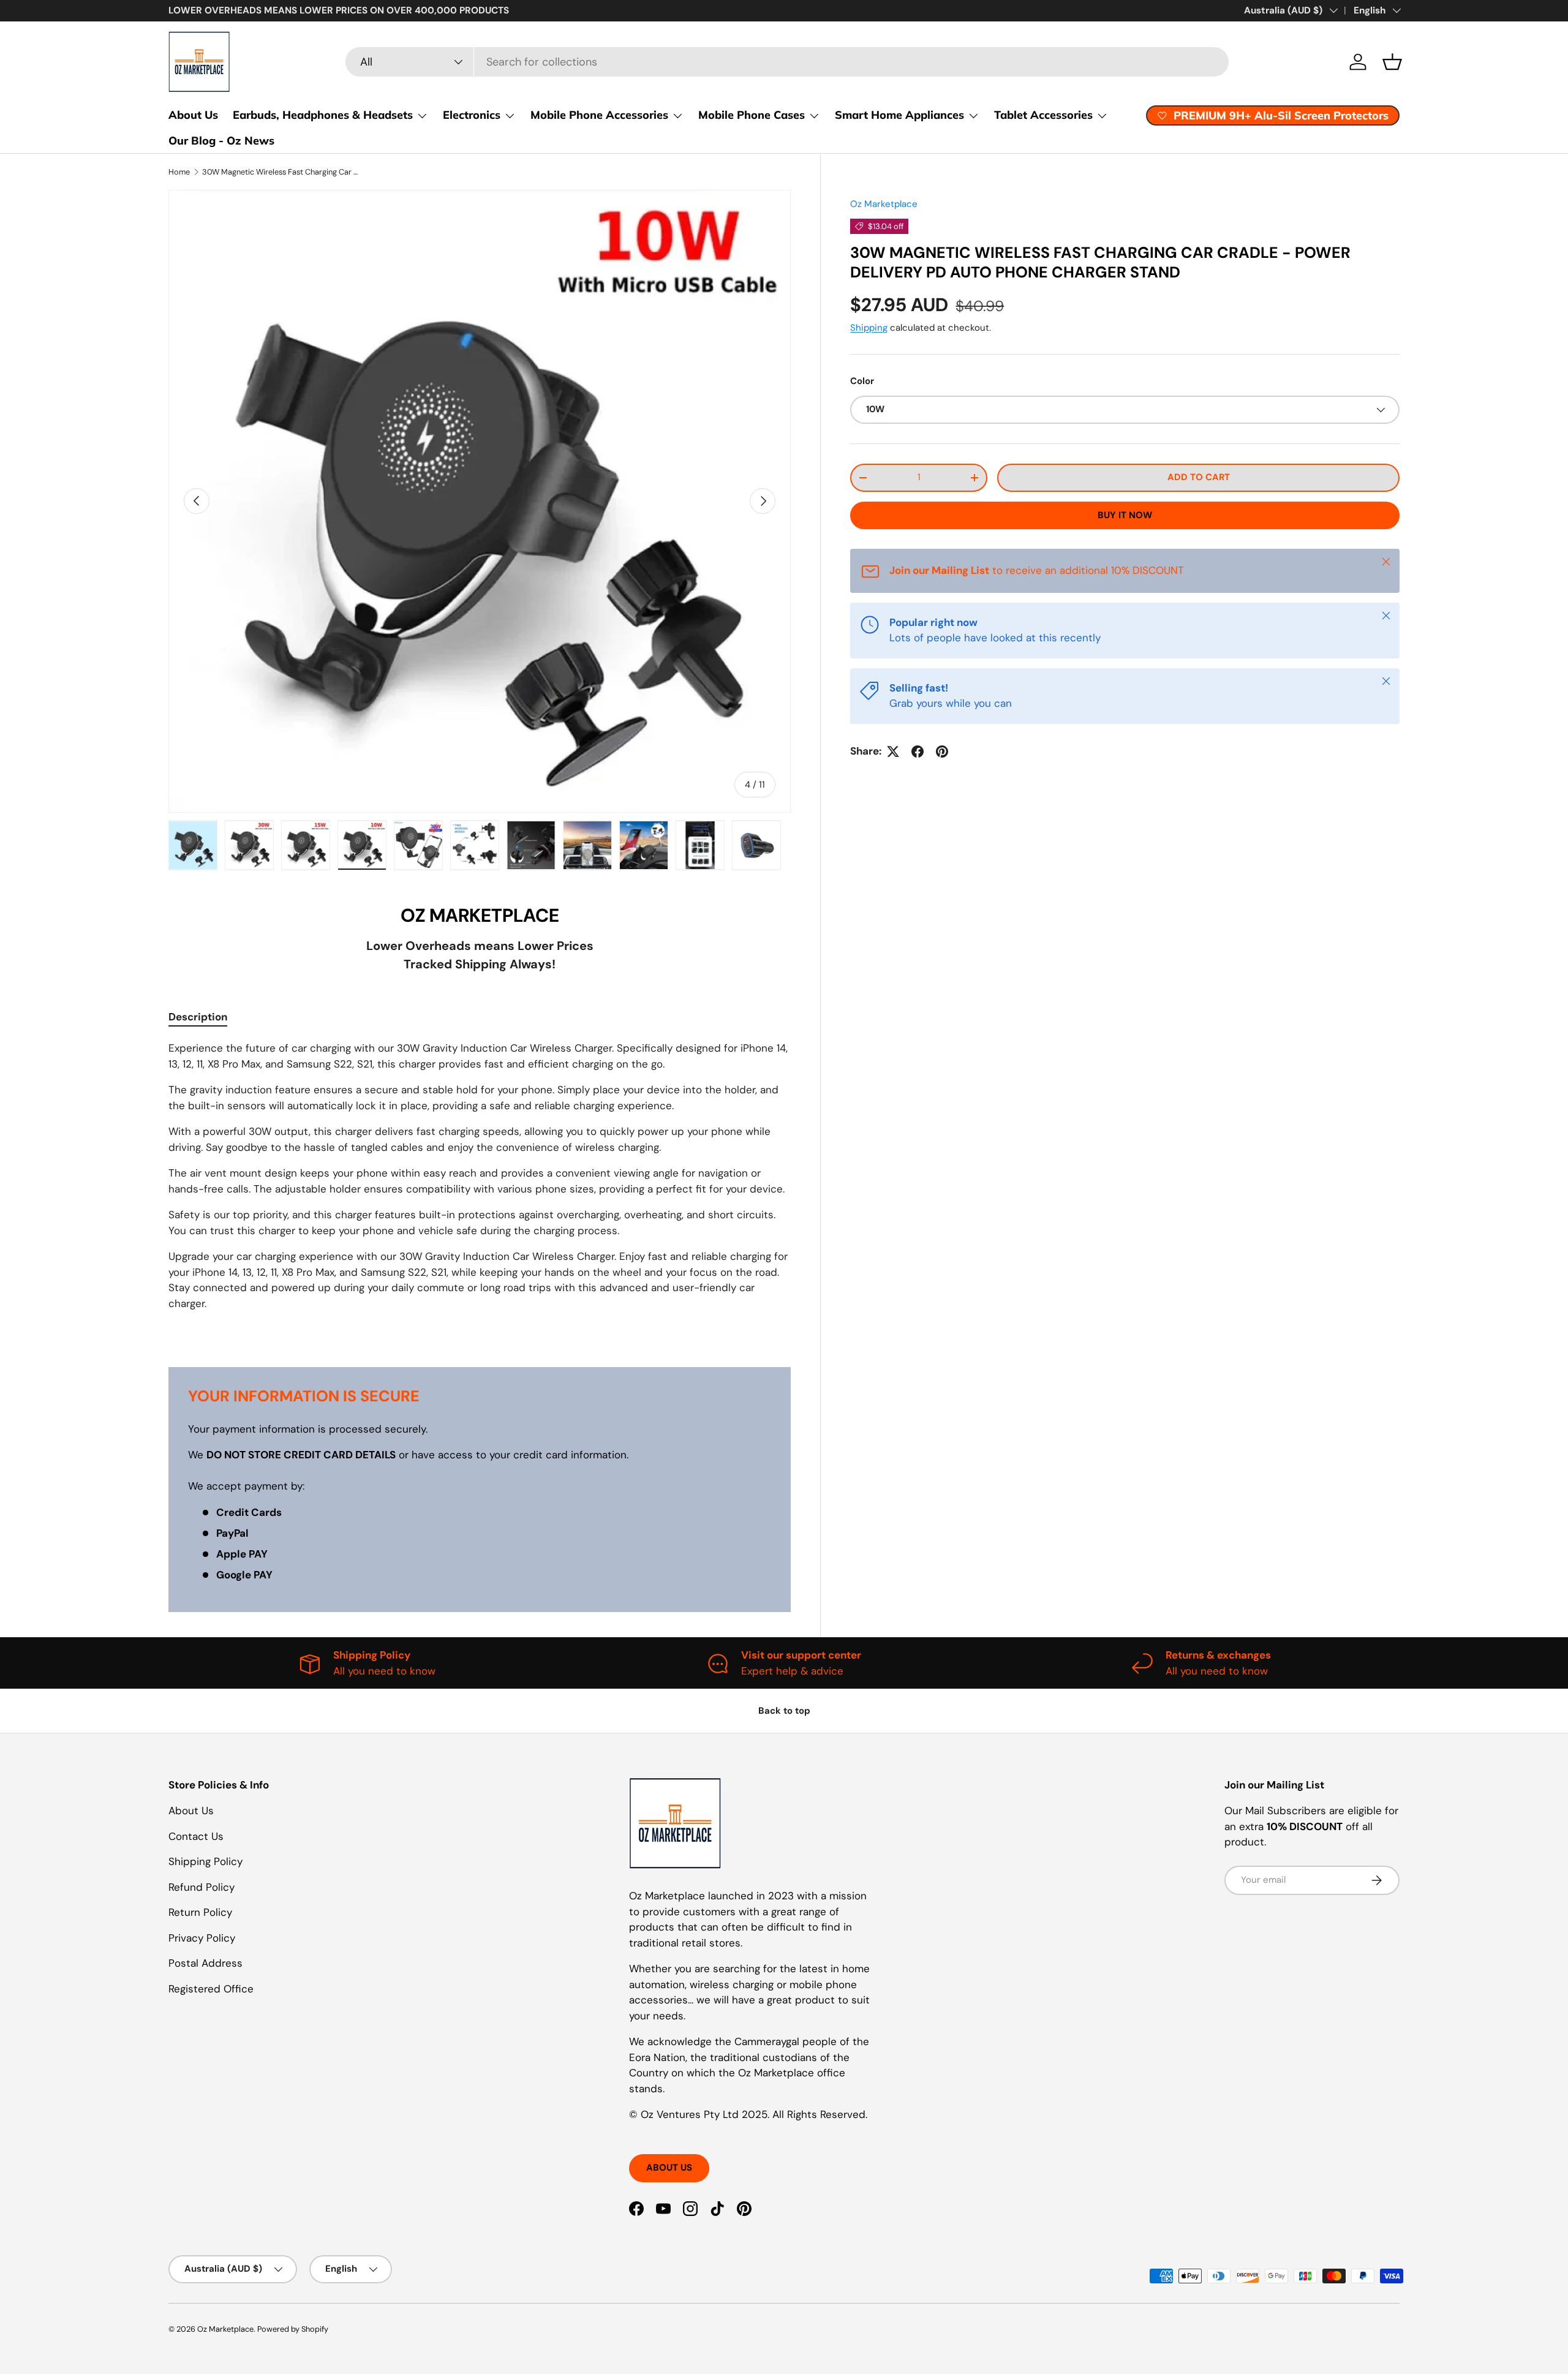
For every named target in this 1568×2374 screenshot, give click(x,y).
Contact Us (196, 1836)
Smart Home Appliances (899, 115)
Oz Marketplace (884, 204)
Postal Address (205, 1963)
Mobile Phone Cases (752, 115)
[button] (1392, 62)
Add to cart (1199, 477)
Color (862, 382)
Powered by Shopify (293, 2329)
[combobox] (787, 62)
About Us (193, 115)
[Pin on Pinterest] (942, 752)
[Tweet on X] (893, 752)
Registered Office (211, 1989)
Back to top (784, 1711)
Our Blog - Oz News (221, 141)
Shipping (869, 328)
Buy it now (1125, 515)
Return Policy (200, 1912)
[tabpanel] (480, 1189)
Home (179, 172)
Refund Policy (202, 1887)
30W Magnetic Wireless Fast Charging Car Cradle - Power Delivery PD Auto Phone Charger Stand (280, 172)
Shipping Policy (205, 1861)
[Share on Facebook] (918, 752)
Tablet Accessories (1043, 115)
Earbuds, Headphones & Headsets (323, 115)
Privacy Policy (202, 1938)
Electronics (472, 115)
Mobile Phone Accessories (599, 115)
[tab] (198, 1017)
